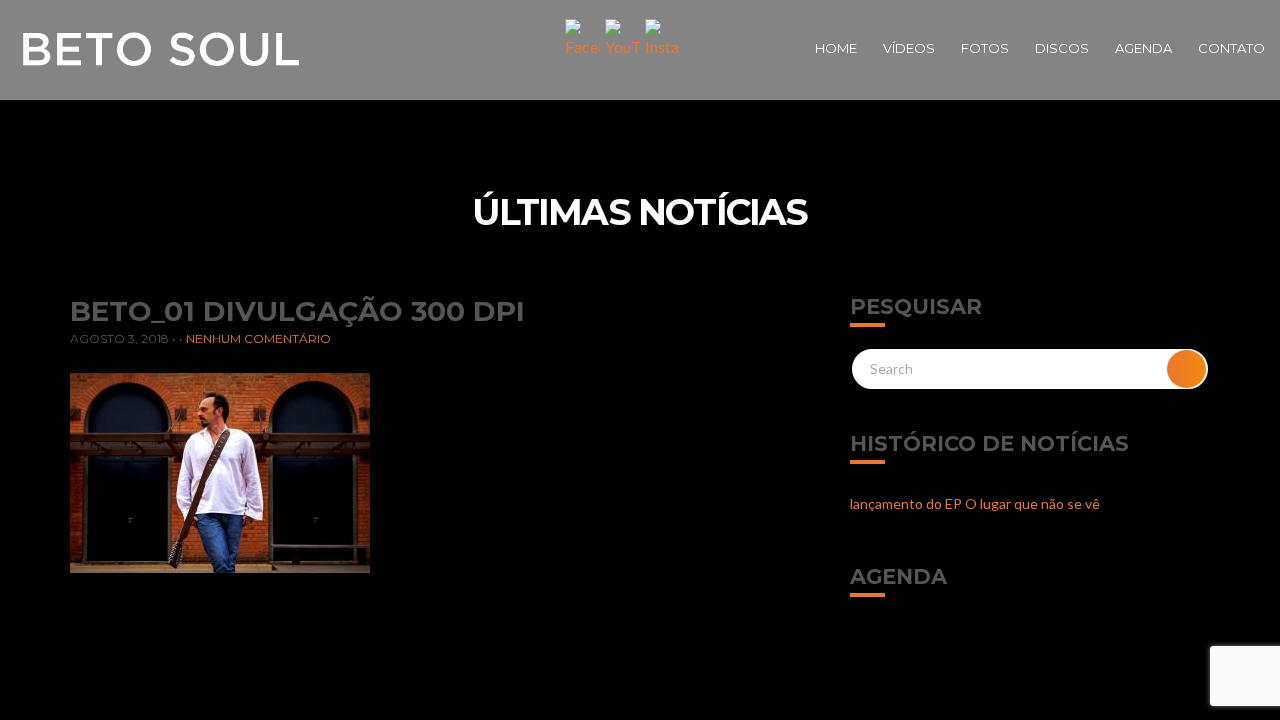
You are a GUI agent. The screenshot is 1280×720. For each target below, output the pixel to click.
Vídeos (909, 48)
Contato (1231, 48)
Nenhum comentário (258, 338)
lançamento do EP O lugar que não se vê (975, 503)
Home (836, 48)
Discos (1062, 48)
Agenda (1143, 48)
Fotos (985, 48)
